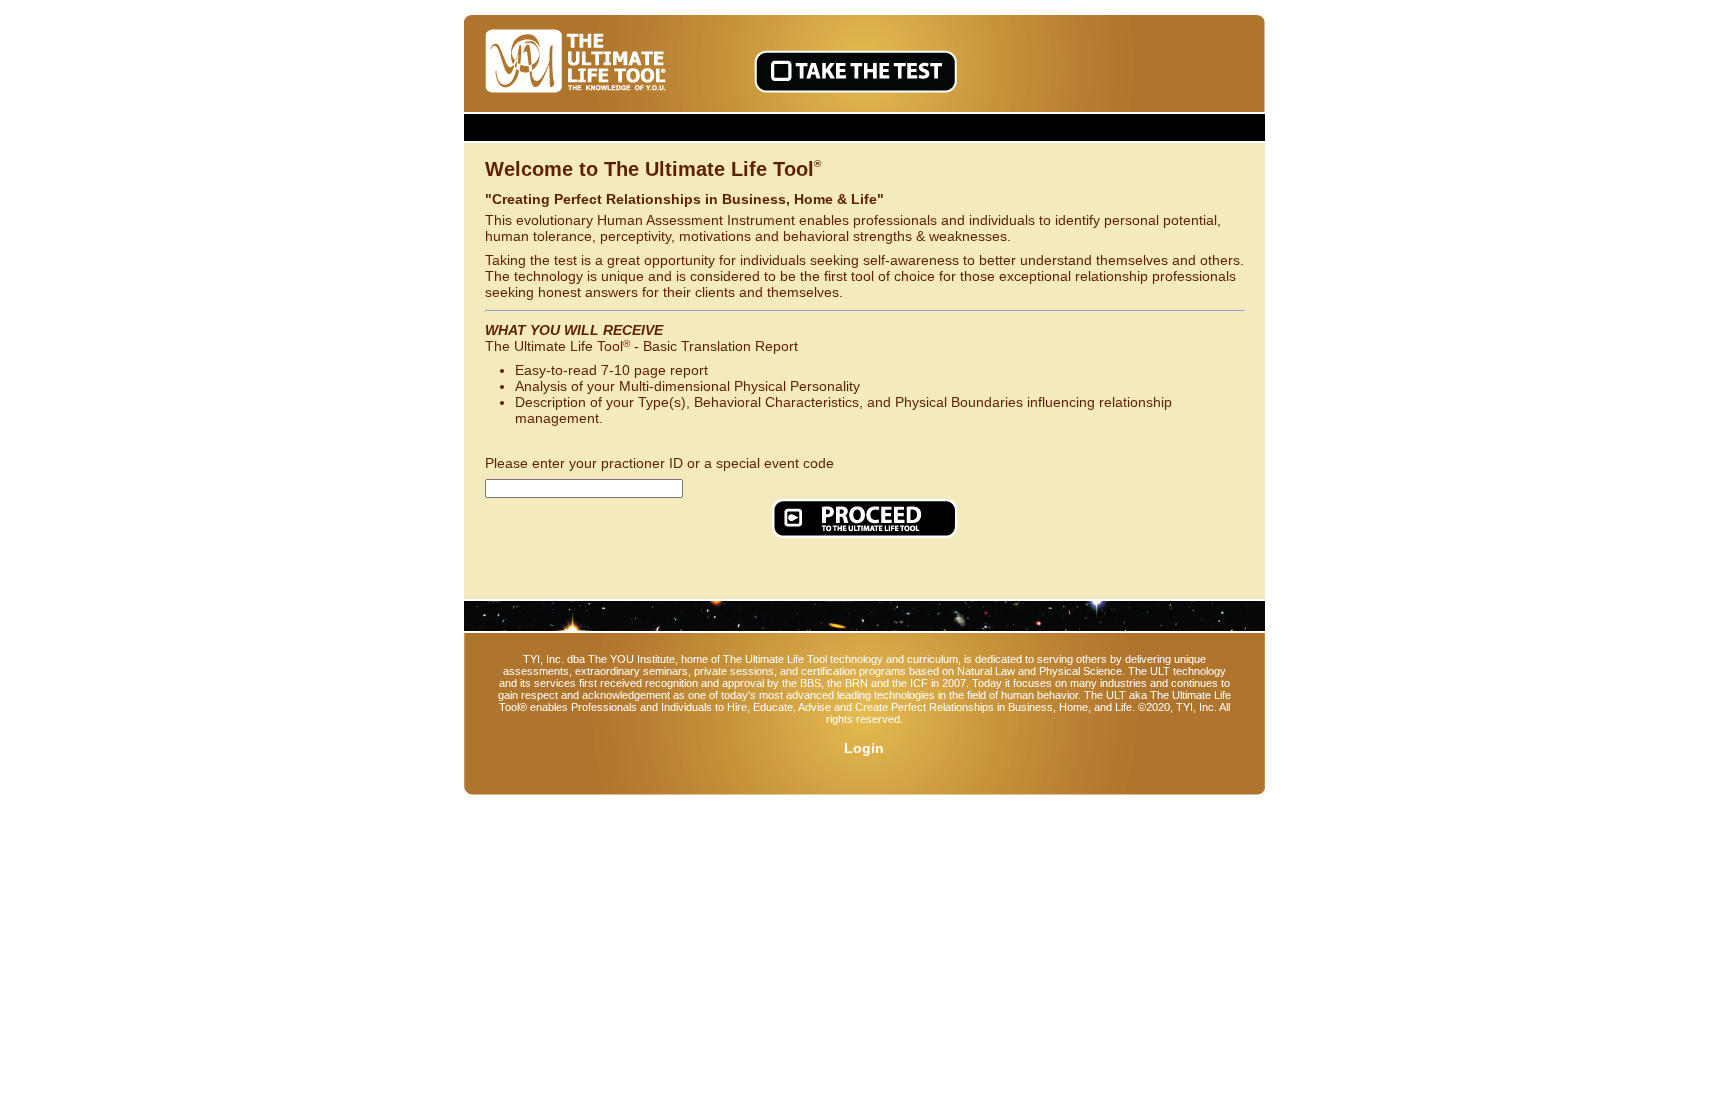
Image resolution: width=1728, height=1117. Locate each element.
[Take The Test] (855, 71)
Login (864, 748)
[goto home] (579, 62)
